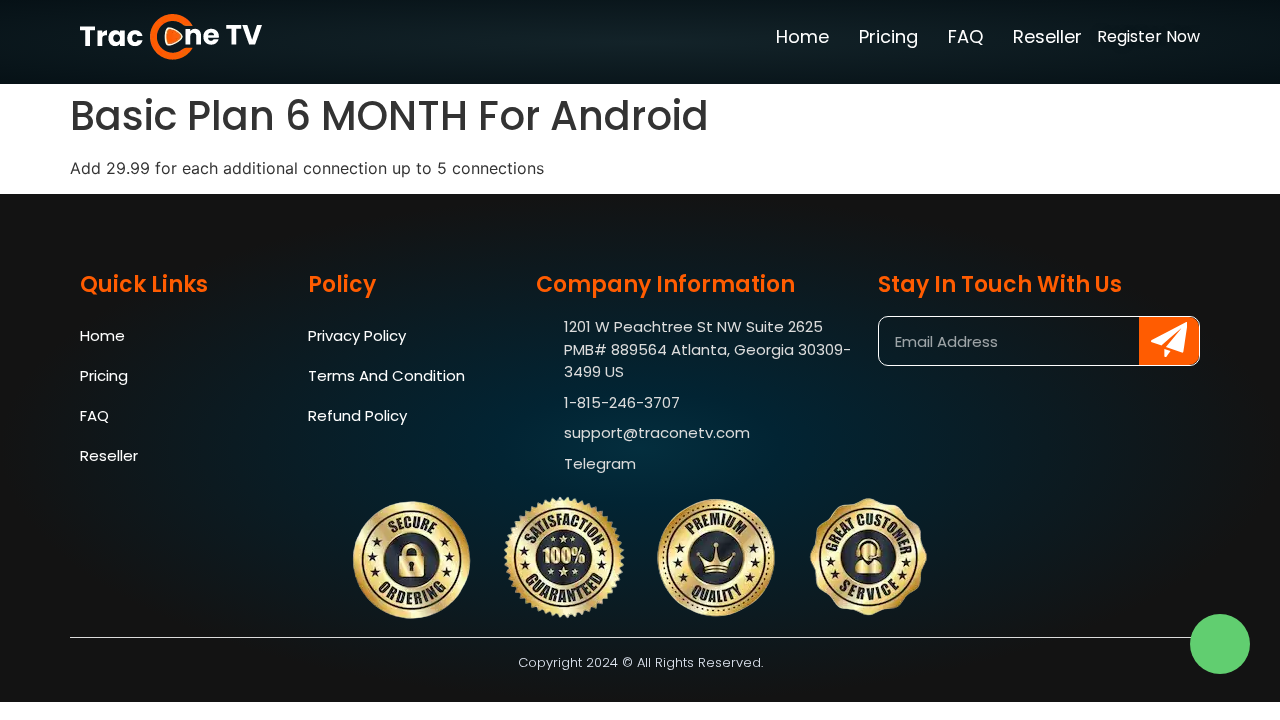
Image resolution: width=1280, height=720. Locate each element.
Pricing (888, 36)
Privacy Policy (357, 335)
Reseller (1047, 36)
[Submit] (1169, 341)
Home (802, 36)
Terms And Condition (386, 375)
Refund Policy (357, 415)
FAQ (965, 36)
